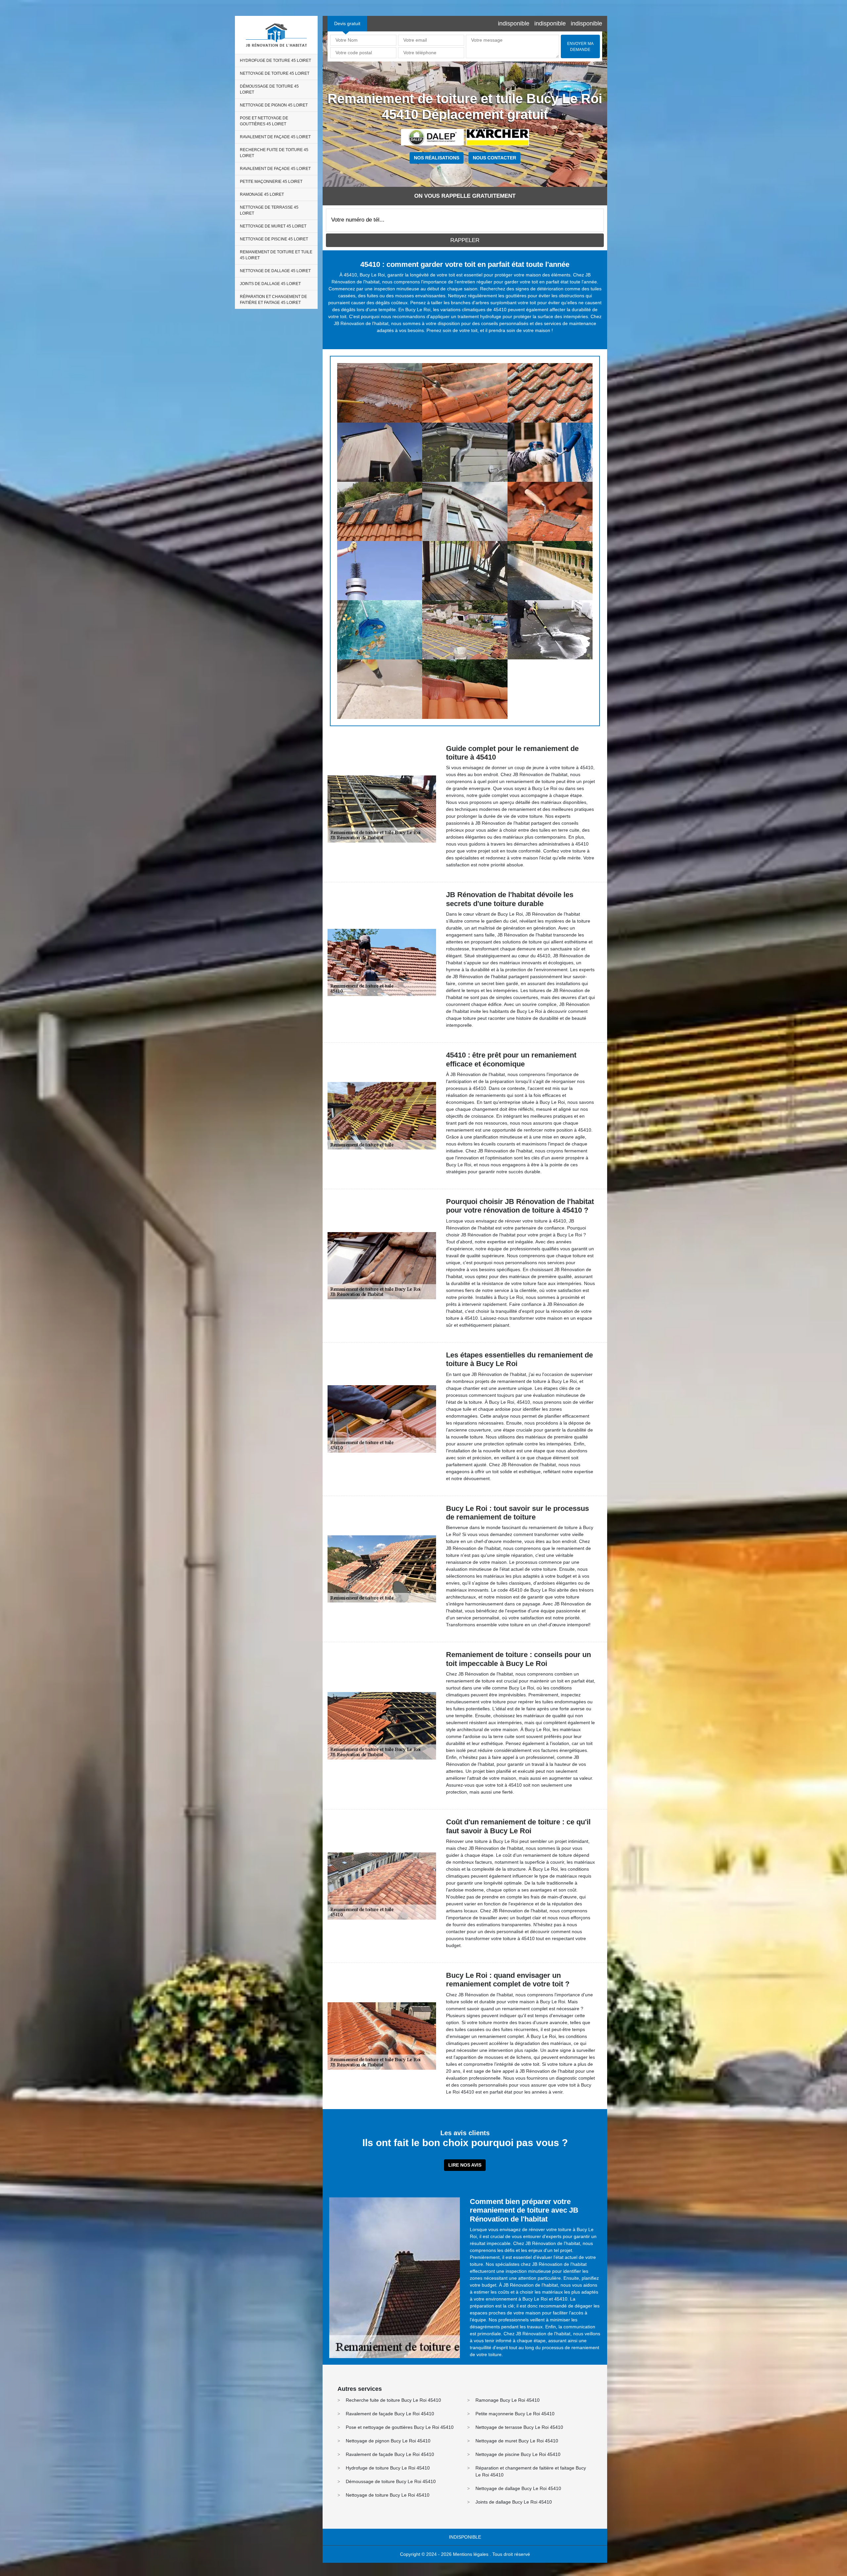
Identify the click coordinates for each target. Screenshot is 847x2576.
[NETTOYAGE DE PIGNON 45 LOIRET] (380, 452)
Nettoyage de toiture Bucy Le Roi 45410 (388, 2495)
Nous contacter (494, 158)
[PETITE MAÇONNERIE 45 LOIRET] (550, 511)
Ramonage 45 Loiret (262, 194)
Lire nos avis (465, 2165)
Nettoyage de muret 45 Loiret (273, 226)
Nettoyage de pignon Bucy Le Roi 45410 (388, 2441)
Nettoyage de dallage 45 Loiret (275, 271)
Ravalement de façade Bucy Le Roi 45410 (390, 2414)
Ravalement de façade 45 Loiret (275, 137)
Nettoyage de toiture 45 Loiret (275, 73)
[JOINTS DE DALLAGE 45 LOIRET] (380, 689)
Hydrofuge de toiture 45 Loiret (275, 61)
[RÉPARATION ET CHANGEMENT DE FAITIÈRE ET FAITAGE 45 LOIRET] (465, 689)
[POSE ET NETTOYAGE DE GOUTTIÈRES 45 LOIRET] (465, 452)
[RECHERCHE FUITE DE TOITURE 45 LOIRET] (380, 511)
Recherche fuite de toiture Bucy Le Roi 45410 (393, 2400)
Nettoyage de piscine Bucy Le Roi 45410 (518, 2454)
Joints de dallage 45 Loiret (270, 284)
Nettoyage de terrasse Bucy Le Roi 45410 (519, 2427)
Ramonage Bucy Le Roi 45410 (508, 2400)
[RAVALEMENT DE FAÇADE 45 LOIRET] (550, 452)
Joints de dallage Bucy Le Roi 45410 (514, 2502)
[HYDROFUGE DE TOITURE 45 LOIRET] (380, 393)
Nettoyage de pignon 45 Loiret (274, 105)
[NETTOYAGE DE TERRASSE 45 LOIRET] (465, 571)
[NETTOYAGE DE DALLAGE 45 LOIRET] (550, 630)
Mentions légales (471, 2554)
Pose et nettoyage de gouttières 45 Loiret (264, 121)
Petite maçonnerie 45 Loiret (271, 182)
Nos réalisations (437, 158)
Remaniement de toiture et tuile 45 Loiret (276, 255)
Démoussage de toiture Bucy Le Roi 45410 (391, 2481)
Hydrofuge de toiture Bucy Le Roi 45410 (388, 2468)
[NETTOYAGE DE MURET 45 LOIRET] (550, 571)
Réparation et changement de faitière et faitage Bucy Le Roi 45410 (531, 2471)
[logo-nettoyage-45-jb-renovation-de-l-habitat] (276, 35)
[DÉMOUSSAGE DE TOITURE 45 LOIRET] (550, 393)
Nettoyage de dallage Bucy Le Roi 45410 (518, 2488)
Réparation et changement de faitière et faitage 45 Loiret (273, 300)
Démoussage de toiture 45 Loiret (269, 89)
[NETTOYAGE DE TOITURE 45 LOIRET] (465, 393)
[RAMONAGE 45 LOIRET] (380, 571)
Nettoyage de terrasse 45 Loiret (269, 210)
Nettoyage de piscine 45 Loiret (274, 239)
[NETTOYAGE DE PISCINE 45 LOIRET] (380, 630)
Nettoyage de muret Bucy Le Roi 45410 (517, 2441)
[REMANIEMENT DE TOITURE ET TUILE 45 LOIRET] (465, 630)
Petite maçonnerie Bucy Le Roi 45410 (515, 2414)
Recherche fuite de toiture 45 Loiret (274, 153)
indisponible (514, 23)
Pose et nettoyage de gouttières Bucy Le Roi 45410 (400, 2427)
